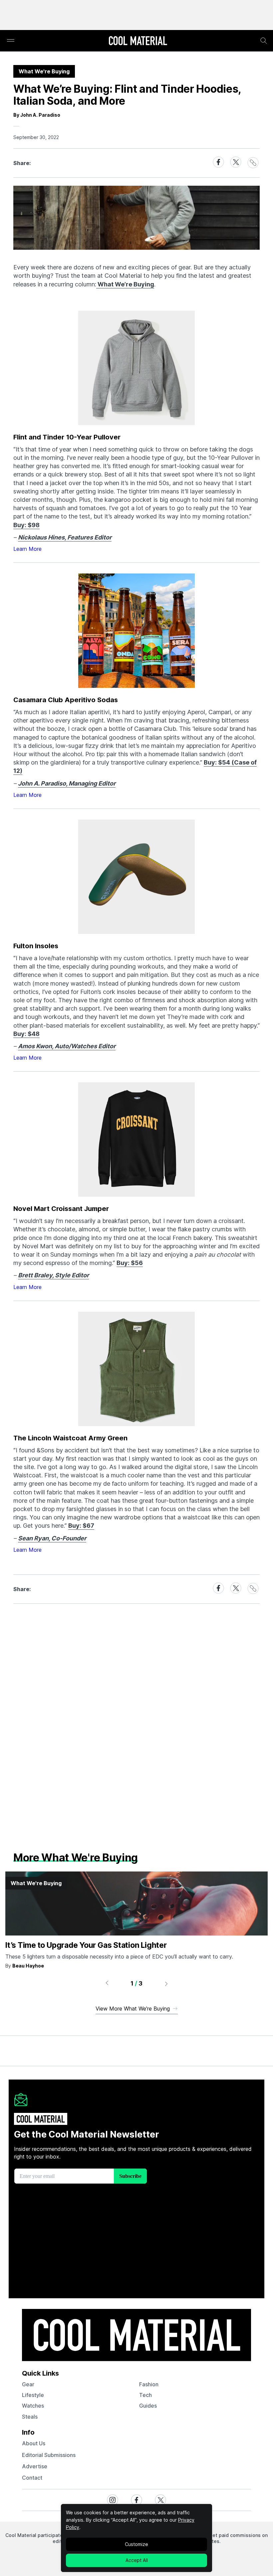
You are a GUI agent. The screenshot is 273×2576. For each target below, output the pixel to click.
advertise (35, 2466)
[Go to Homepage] (138, 41)
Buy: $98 (26, 525)
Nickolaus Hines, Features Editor (65, 537)
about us (34, 2443)
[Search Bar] (264, 41)
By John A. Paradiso (37, 115)
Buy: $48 (26, 1034)
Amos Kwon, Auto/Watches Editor (67, 1046)
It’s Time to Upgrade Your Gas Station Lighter (86, 1945)
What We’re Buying (125, 284)
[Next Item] (166, 1984)
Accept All (137, 2560)
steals (30, 2417)
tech (145, 2395)
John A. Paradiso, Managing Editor (67, 783)
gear (28, 2384)
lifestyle (33, 2395)
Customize (136, 2544)
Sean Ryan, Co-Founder (52, 1538)
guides (148, 2406)
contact (32, 2478)
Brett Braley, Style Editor (53, 1275)
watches (33, 2406)
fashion (149, 2384)
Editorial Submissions (49, 2455)
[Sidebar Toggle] (11, 41)
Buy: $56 (130, 1263)
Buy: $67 (81, 1526)
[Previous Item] (107, 1984)
